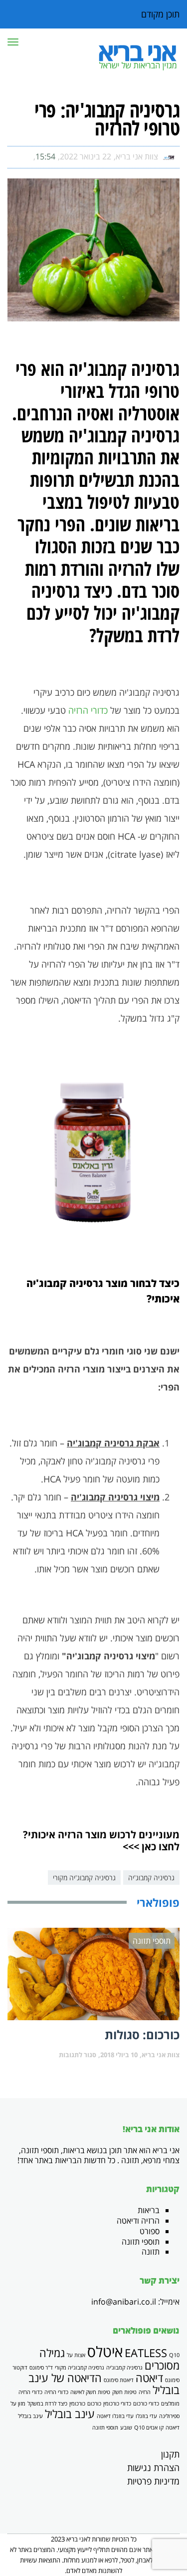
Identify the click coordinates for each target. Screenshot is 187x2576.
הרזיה (145, 2392)
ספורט (150, 2231)
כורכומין (77, 2404)
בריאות (149, 2210)
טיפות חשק (124, 2392)
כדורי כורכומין (117, 2404)
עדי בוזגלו (146, 2416)
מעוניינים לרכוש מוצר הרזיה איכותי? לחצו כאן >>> (101, 1841)
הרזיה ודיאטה (138, 2221)
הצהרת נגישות (153, 2468)
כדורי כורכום (146, 2404)
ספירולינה (169, 2416)
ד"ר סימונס (41, 2368)
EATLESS (146, 2353)
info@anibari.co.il (124, 2302)
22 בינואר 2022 (86, 156)
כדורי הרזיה (88, 710)
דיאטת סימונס (119, 2380)
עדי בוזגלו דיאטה (115, 2416)
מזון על (18, 2404)
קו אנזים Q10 (149, 2428)
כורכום (94, 2404)
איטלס (105, 2352)
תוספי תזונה (141, 2242)
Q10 (174, 2355)
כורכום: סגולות (142, 2034)
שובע (126, 2428)
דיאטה (149, 2378)
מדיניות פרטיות (153, 2481)
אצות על (76, 2355)
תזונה (151, 2252)
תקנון (170, 2454)
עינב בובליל (70, 2414)
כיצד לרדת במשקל (47, 2404)
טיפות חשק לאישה (90, 2392)
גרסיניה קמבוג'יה (151, 1878)
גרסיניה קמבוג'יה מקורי (84, 1878)
